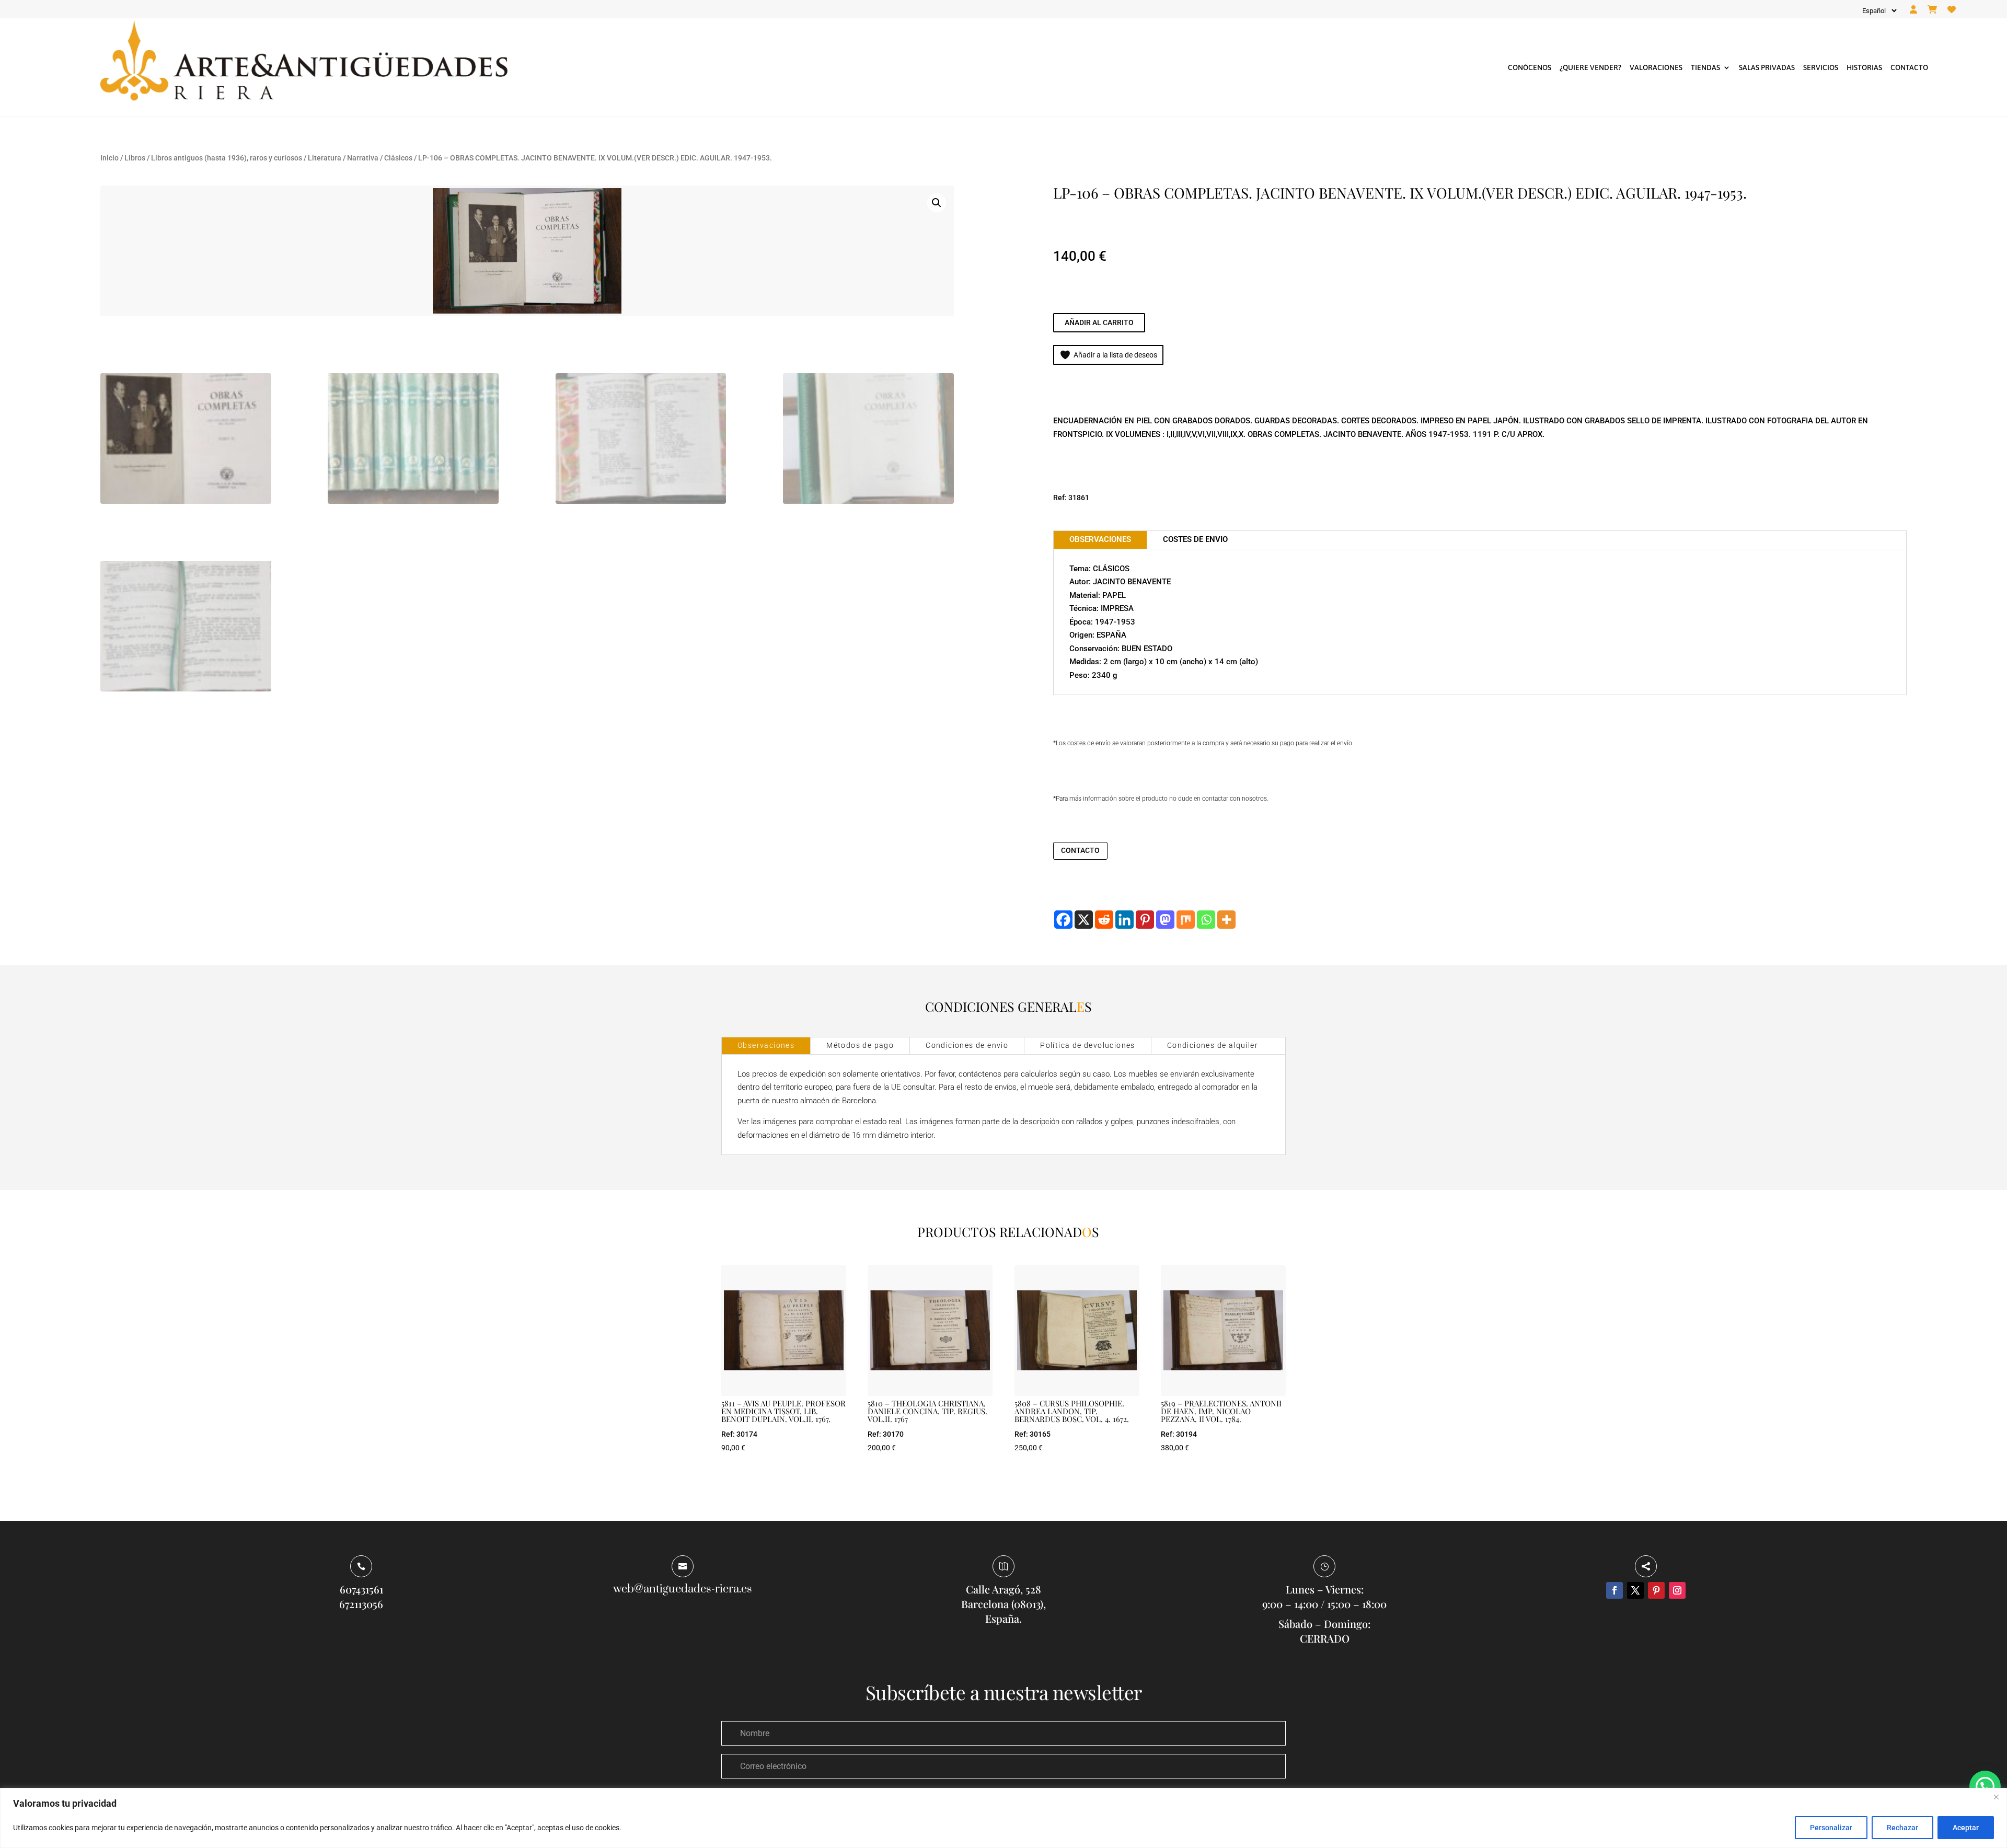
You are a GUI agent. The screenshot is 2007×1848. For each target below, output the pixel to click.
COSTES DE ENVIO (1195, 539)
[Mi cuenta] (1913, 10)
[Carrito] (1932, 10)
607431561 (361, 1589)
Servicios (1821, 67)
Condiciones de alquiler (1213, 1045)
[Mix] (1186, 920)
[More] (1226, 920)
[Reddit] (1104, 920)
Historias (1864, 67)
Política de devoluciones (1088, 1045)
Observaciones (766, 1045)
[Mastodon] (1165, 920)
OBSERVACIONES (1100, 539)
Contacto (1909, 67)
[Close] (1996, 1797)
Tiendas (1705, 67)
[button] (937, 203)
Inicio (109, 158)
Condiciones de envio (967, 1045)
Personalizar (1831, 1828)
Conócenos (1530, 67)
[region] (1004, 1818)
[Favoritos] (1952, 10)
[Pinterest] (1145, 920)
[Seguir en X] (1635, 1590)
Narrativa (363, 158)
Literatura (325, 158)
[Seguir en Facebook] (1614, 1590)
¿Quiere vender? (1590, 67)
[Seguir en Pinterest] (1656, 1590)
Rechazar (1902, 1828)
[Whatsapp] (1206, 920)
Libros (135, 158)
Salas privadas (1767, 67)
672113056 (361, 1604)
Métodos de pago (860, 1045)
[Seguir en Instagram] (1677, 1590)
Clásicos (398, 158)
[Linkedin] (1124, 920)
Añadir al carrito (1099, 322)
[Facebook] (1063, 920)
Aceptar (1966, 1828)
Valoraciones (1656, 67)
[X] (1084, 920)
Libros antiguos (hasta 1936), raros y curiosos (227, 158)
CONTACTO (1080, 850)
